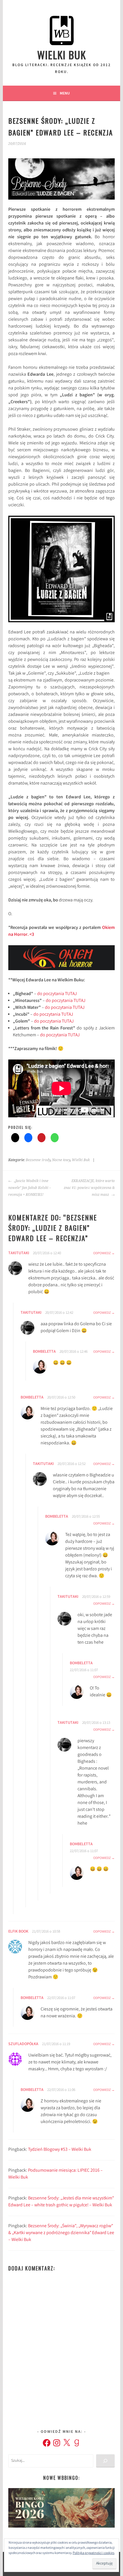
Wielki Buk (62, 55)
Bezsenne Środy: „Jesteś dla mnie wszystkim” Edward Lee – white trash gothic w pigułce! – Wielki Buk (61, 2202)
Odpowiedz (102, 1253)
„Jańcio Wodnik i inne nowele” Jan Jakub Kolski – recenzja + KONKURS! (30, 1188)
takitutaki (19, 1253)
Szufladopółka (23, 2044)
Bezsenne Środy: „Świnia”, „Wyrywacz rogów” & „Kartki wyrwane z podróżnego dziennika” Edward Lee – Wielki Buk (61, 2233)
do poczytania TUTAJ (56, 994)
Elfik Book (18, 1932)
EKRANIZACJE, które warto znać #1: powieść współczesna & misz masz (89, 1188)
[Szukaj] (105, 2461)
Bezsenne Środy (38, 1160)
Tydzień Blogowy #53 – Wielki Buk (60, 2150)
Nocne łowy (61, 1160)
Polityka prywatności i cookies (94, 2553)
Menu (65, 93)
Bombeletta (44, 1352)
